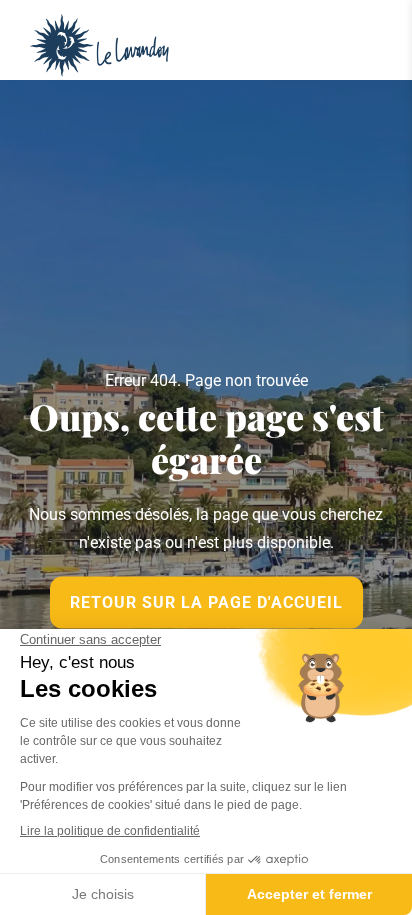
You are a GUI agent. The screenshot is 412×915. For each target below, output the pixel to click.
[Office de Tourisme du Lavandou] (99, 45)
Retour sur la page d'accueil (206, 601)
